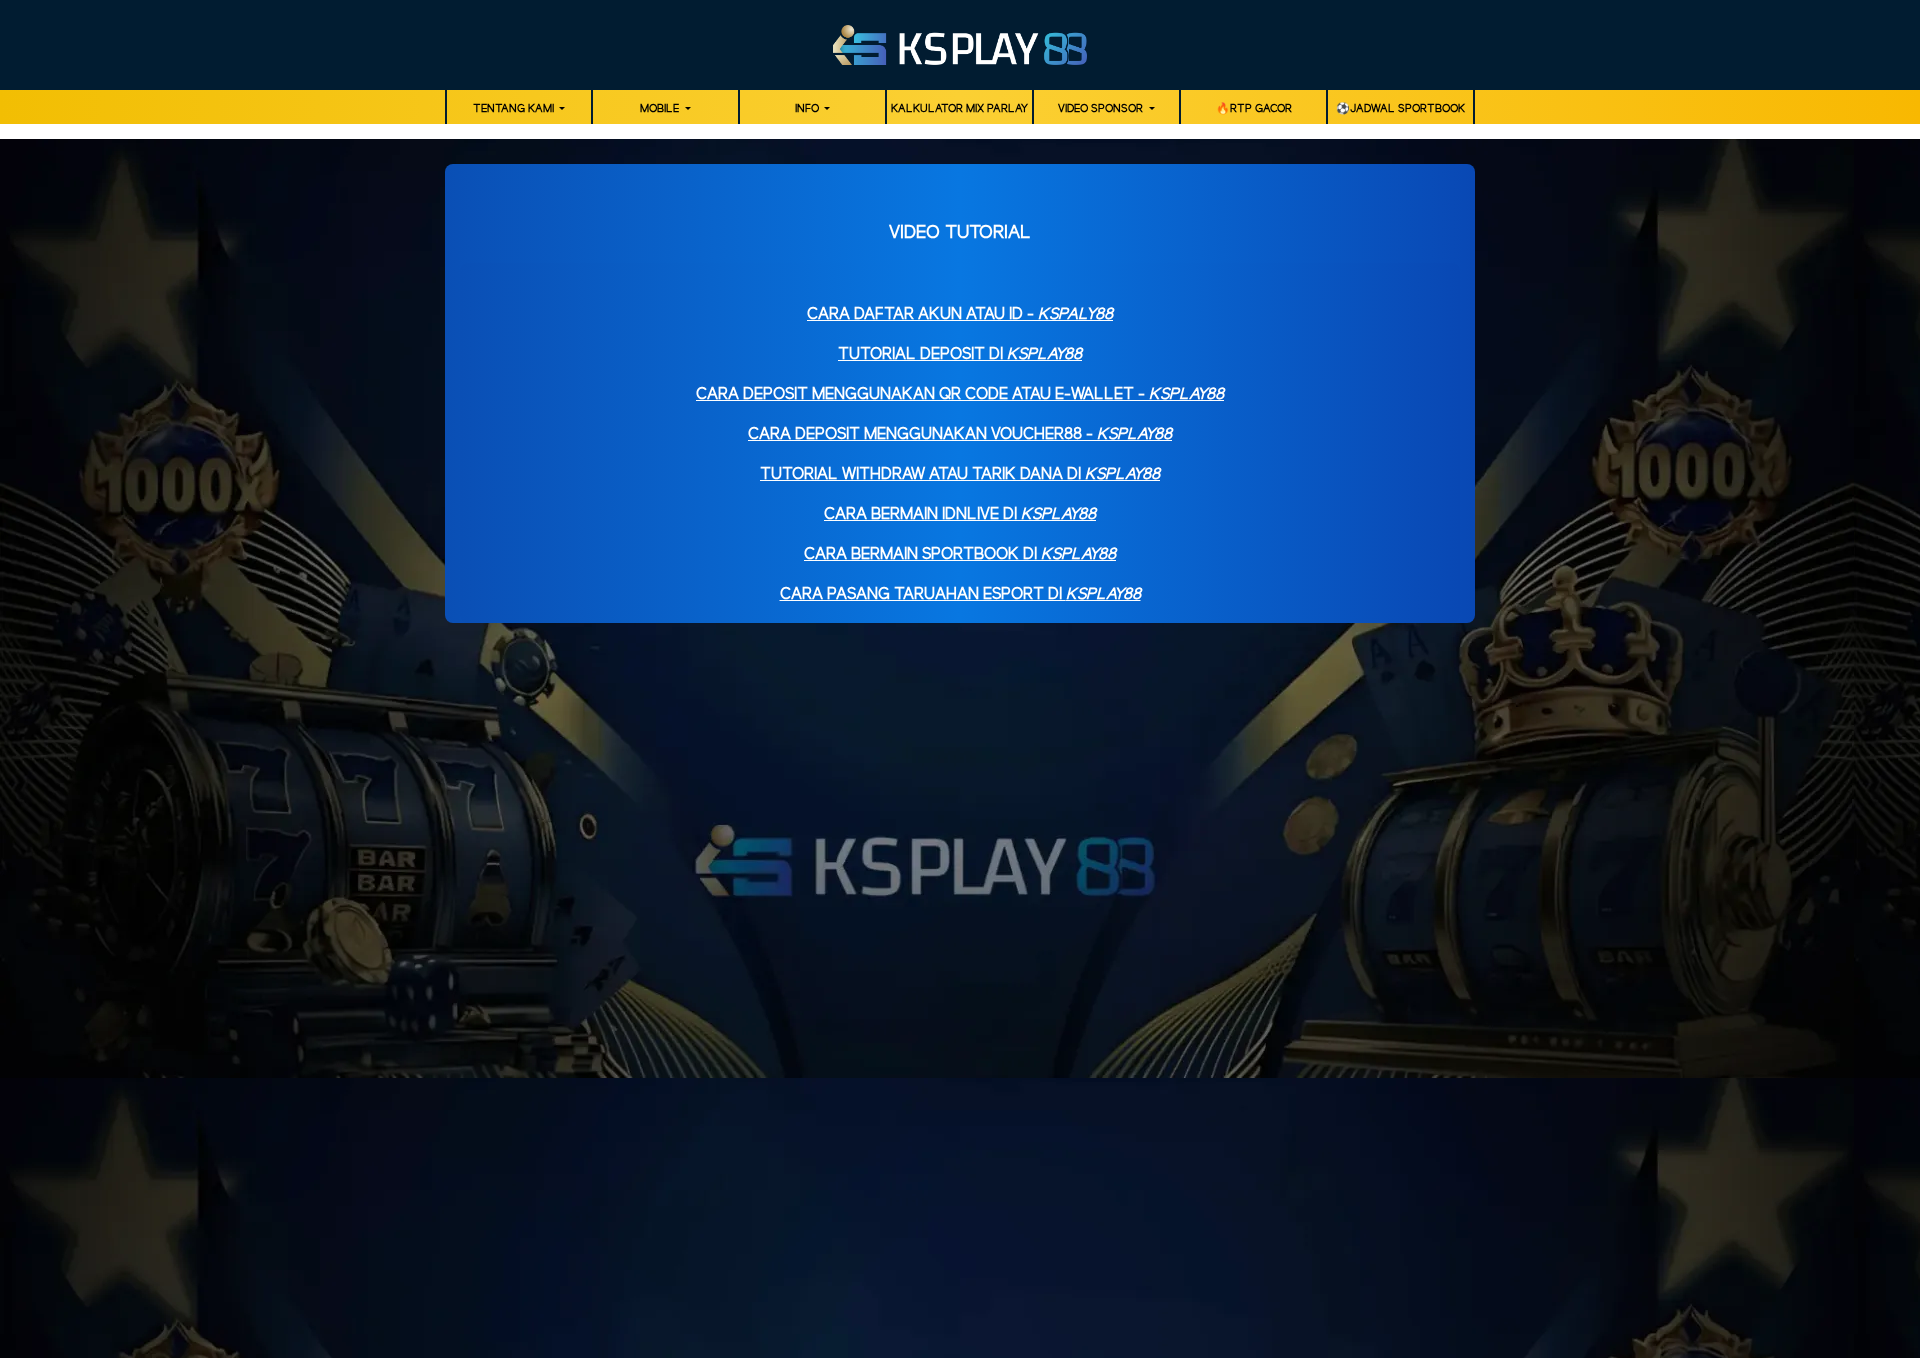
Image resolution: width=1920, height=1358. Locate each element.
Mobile (661, 109)
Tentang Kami (515, 109)
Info (808, 109)
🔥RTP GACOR (1254, 109)
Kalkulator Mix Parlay (959, 109)
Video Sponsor (1102, 109)
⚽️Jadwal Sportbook (1400, 109)
